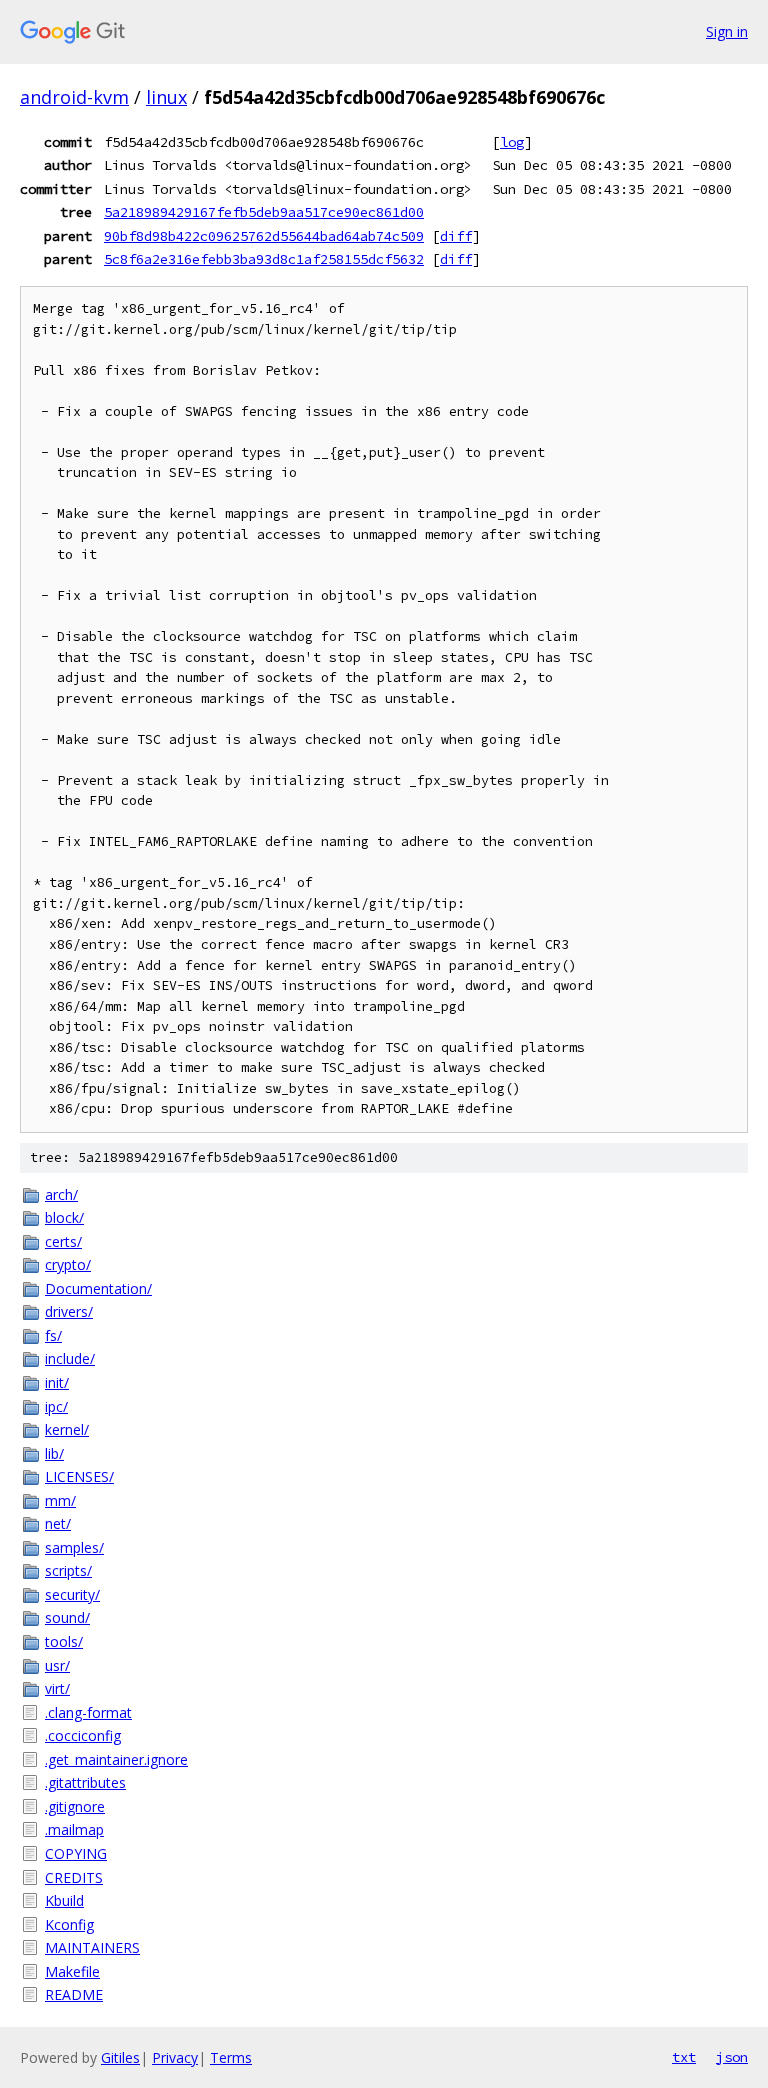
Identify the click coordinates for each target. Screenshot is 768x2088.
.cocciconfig (83, 1735)
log (512, 142)
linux (166, 97)
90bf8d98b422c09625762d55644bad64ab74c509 (264, 236)
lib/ (54, 1453)
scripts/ (68, 1570)
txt (684, 2057)
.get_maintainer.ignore (116, 1759)
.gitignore (75, 1806)
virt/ (57, 1688)
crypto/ (68, 1264)
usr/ (57, 1665)
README (74, 1994)
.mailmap (74, 1829)
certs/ (63, 1241)
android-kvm (74, 97)
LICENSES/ (79, 1476)
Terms (231, 2057)
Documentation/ (98, 1288)
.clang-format (88, 1712)
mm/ (60, 1500)
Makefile (72, 1971)
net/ (58, 1523)
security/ (72, 1594)
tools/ (64, 1641)
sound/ (67, 1617)
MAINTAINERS (92, 1947)
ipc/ (56, 1406)
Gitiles (120, 2057)
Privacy (175, 2057)
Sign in (727, 31)
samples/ (74, 1547)
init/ (57, 1382)
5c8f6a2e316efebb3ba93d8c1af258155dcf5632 (264, 259)
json (732, 2057)
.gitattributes (85, 1782)
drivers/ (69, 1311)
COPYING (76, 1853)
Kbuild (64, 1900)
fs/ (53, 1335)
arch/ (61, 1194)
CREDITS (74, 1877)
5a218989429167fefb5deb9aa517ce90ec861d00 (264, 212)
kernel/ (67, 1429)
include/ (70, 1358)
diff (456, 236)
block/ (64, 1217)
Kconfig (69, 1924)
